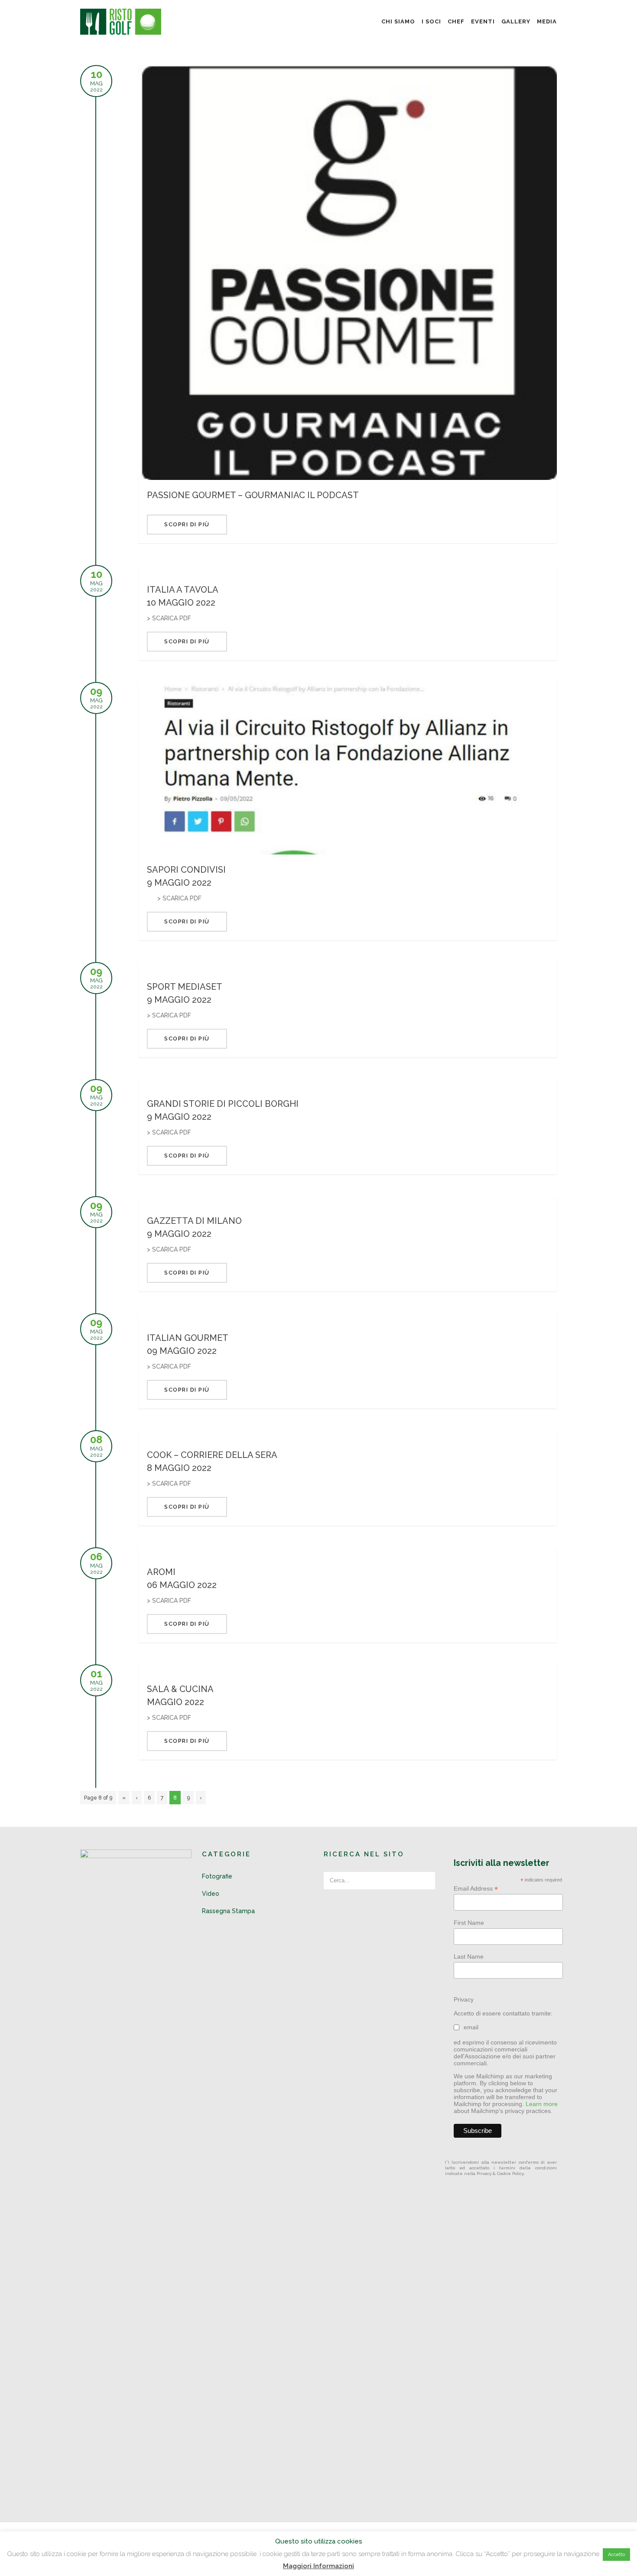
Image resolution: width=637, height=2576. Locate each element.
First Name (469, 1923)
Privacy (464, 1999)
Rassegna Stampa (228, 1911)
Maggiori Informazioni (318, 2566)
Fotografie (217, 1876)
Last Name (469, 1956)
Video (211, 1894)
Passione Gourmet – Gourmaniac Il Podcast (253, 495)
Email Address (476, 1889)
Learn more (542, 2104)
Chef (456, 21)
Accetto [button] (616, 2555)
